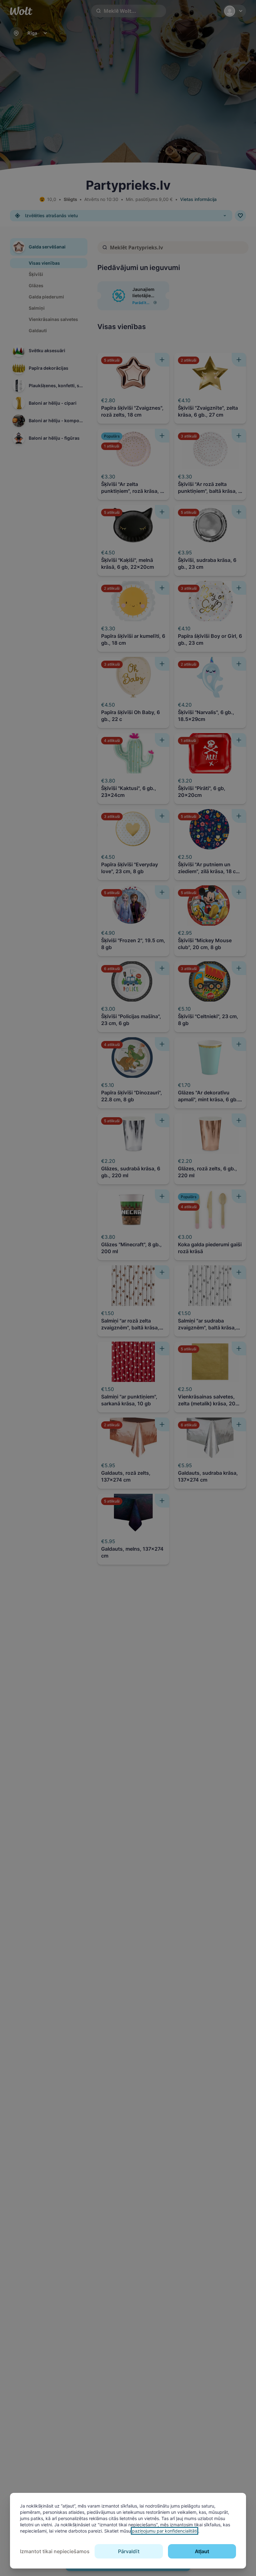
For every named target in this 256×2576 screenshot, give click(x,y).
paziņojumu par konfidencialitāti (165, 2531)
